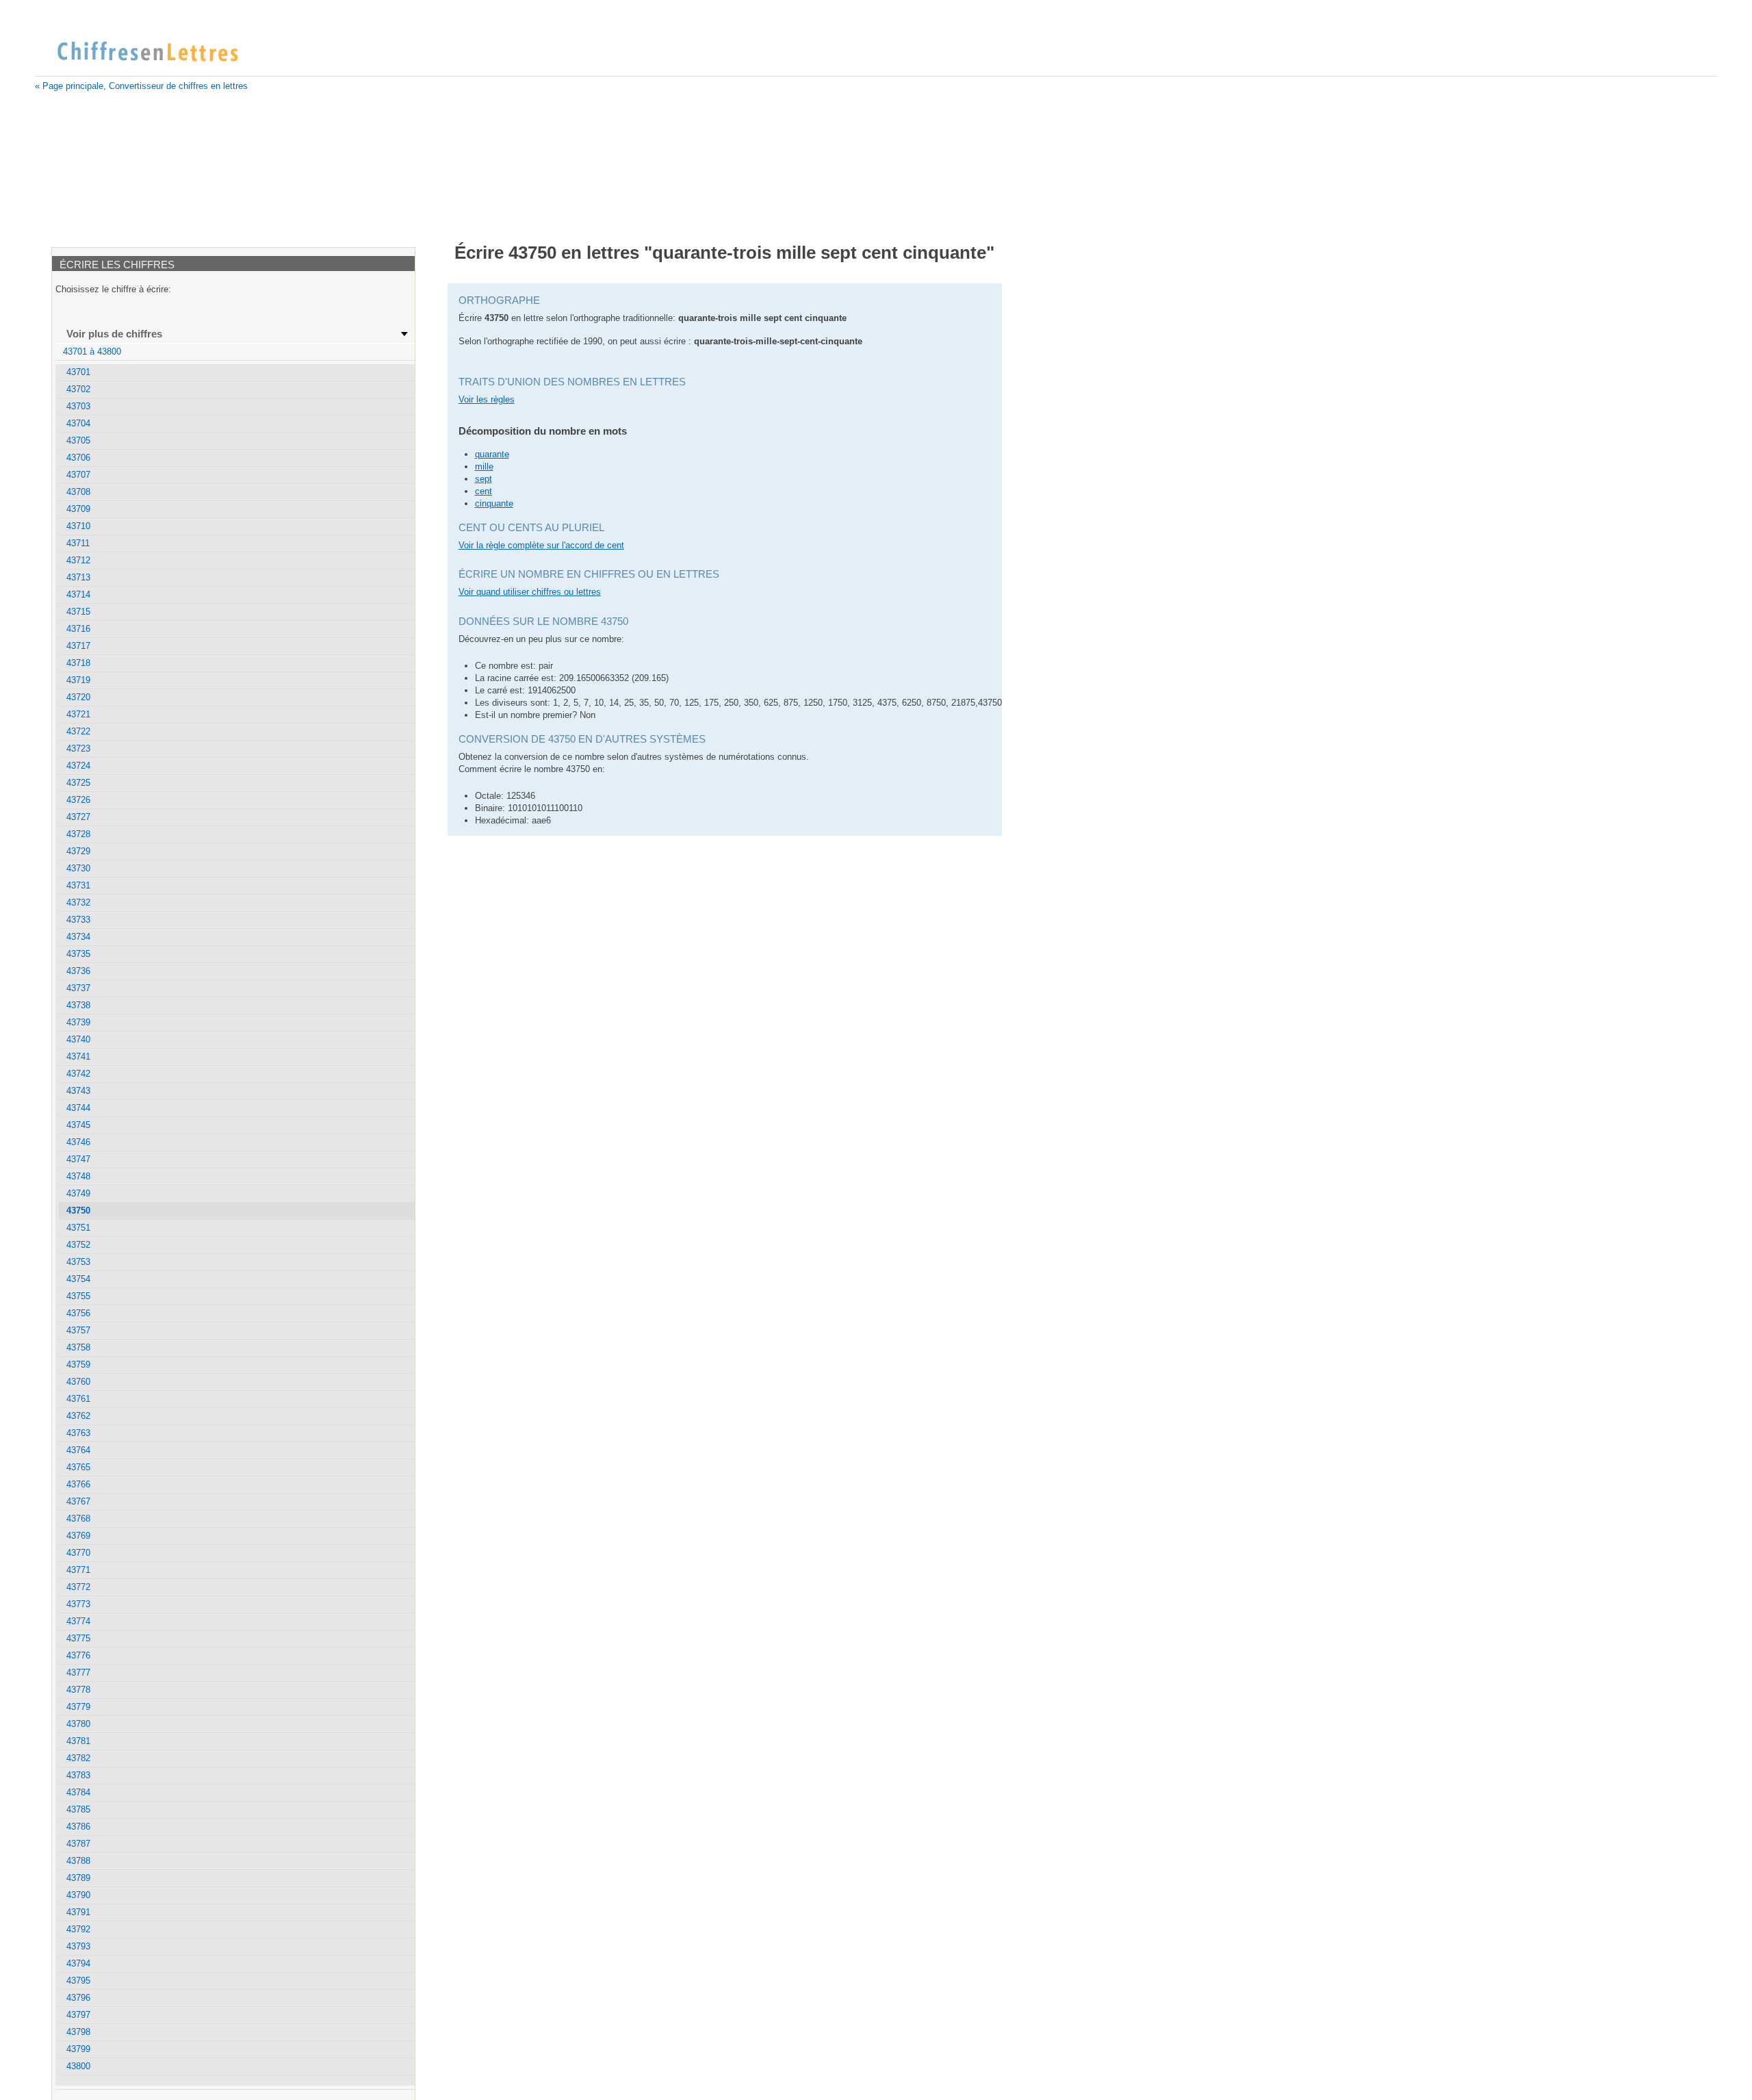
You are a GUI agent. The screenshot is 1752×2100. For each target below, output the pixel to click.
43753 (78, 1262)
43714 (78, 594)
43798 (78, 2032)
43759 (78, 1365)
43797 (78, 2015)
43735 (78, 954)
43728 (78, 834)
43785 (78, 1809)
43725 (78, 783)
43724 (78, 766)
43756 (78, 1313)
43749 (78, 1193)
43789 (78, 1878)
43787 (78, 1844)
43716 (78, 629)
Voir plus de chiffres (114, 334)
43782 (78, 1758)
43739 (78, 1022)
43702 (78, 389)
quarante (492, 454)
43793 (78, 1946)
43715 (78, 612)
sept (484, 479)
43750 (78, 1211)
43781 (78, 1741)
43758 (78, 1347)
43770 (78, 1553)
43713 (78, 577)
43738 (78, 1005)
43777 (78, 1673)
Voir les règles (487, 399)
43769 (78, 1536)
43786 (78, 1827)
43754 (78, 1279)
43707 (78, 475)
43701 (78, 372)
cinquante (494, 503)
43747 (78, 1159)
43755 (78, 1296)
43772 (78, 1587)
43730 (78, 868)
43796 (78, 1998)
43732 (78, 902)
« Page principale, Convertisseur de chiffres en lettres (141, 86)
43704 (78, 423)
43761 (78, 1399)
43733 (78, 920)
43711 (78, 543)
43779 (78, 1707)
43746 (78, 1142)
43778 (78, 1690)
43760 (78, 1382)
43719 (78, 680)
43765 (78, 1467)
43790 (78, 1895)
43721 (78, 714)
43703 (78, 406)
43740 (78, 1039)
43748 (78, 1176)
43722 (78, 731)
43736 (78, 971)
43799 (78, 2049)
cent (484, 491)
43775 (78, 1638)
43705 (78, 440)
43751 (78, 1228)
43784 (78, 1792)
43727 (78, 817)
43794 (78, 1963)
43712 (78, 560)
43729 (78, 851)
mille (484, 466)
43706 (78, 458)
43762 (78, 1416)
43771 (78, 1570)
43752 (78, 1245)
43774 (78, 1621)
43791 (78, 1912)
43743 (78, 1091)
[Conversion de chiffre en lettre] (147, 52)
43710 (78, 526)
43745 (78, 1125)
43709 (78, 509)
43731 (78, 885)
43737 (78, 988)
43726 (78, 800)
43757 (78, 1330)
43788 (78, 1861)
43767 (78, 1501)
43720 (78, 697)
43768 (78, 1519)
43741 (78, 1057)
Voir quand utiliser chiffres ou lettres (530, 592)
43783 (78, 1775)
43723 (78, 748)
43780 (78, 1724)
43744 (78, 1108)
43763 (78, 1433)
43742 (78, 1074)
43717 (78, 646)
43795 (78, 1981)
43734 (78, 937)
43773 (78, 1604)
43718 (78, 663)
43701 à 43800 (92, 351)
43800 (78, 2066)
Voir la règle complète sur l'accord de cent (541, 545)
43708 (78, 492)
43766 (78, 1484)
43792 (78, 1929)
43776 (78, 1655)
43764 (78, 1450)
